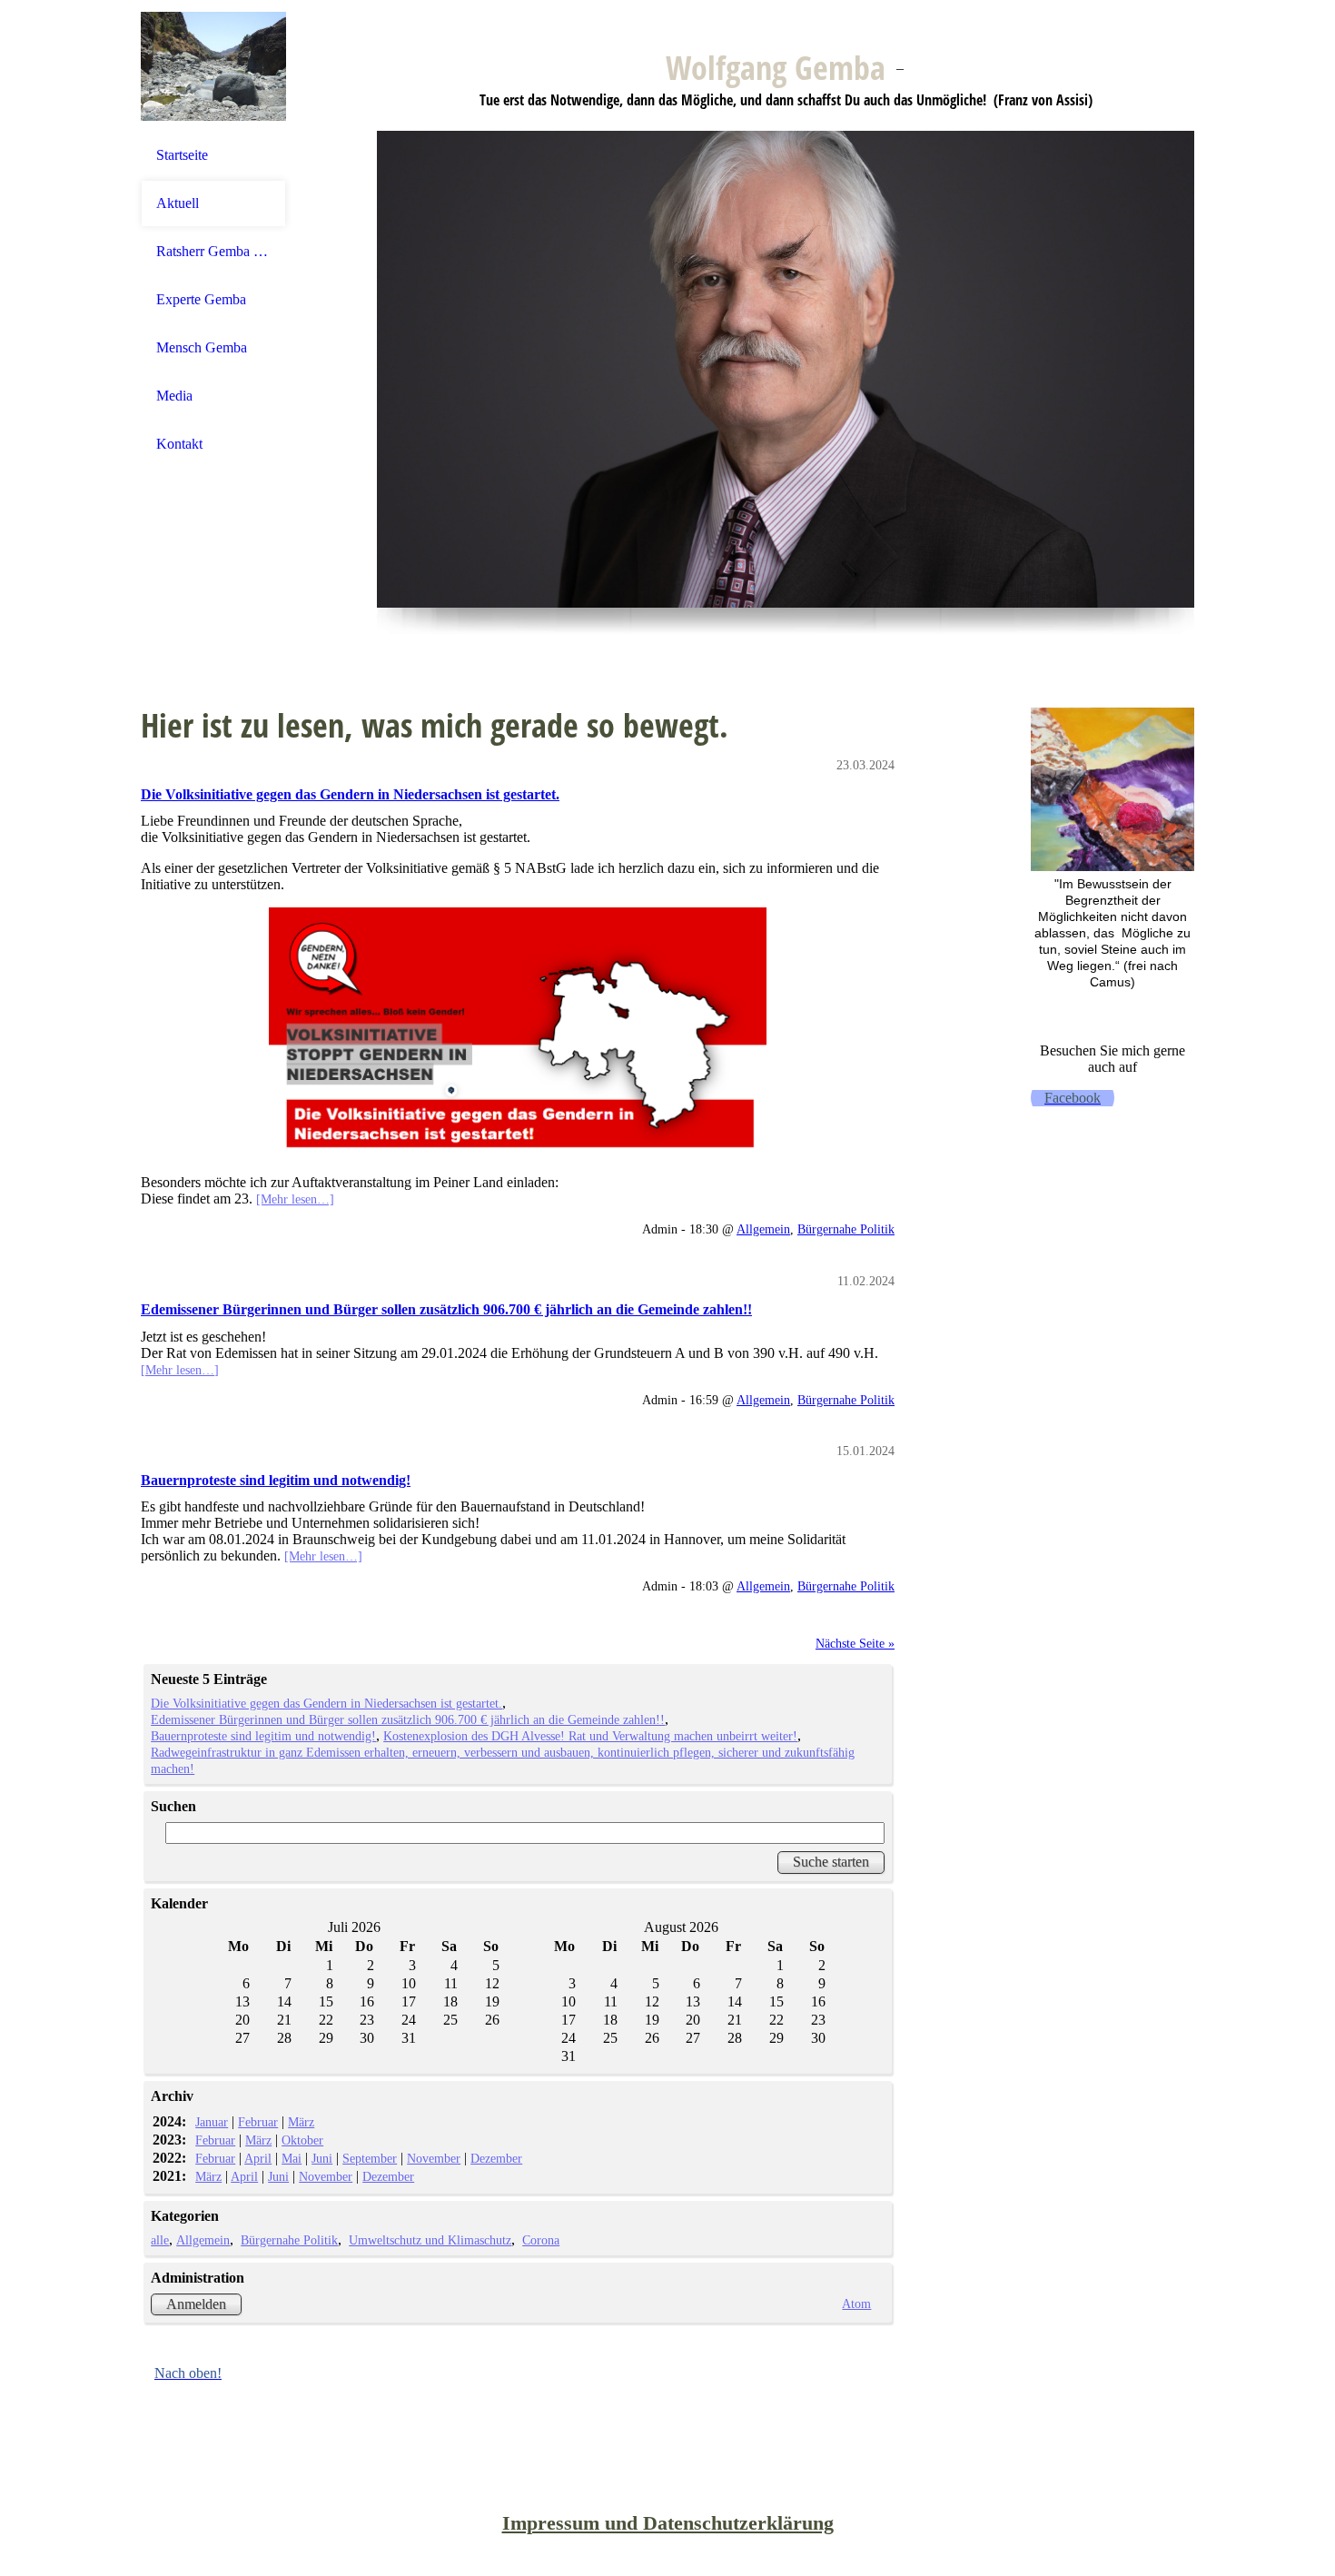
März (301, 2122)
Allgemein (763, 1229)
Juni (322, 2158)
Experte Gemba (201, 299)
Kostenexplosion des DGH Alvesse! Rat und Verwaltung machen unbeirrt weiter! (590, 1736)
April (258, 2158)
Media (174, 396)
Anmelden (196, 2304)
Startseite (182, 155)
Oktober (302, 2140)
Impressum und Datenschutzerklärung (668, 2523)
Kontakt (179, 444)
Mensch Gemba (202, 347)
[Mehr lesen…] (295, 1199)
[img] (213, 66)
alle (160, 2240)
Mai (292, 2158)
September (370, 2158)
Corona (541, 2240)
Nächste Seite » (855, 1643)
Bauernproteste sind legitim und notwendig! (276, 1480)
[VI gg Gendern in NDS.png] (518, 1034)
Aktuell (178, 203)
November (434, 2158)
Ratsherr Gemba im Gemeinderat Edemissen (213, 251)
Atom (856, 2304)
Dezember (496, 2158)
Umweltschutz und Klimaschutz (430, 2240)
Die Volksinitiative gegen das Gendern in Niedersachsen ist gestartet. (350, 794)
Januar (212, 2122)
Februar (258, 2122)
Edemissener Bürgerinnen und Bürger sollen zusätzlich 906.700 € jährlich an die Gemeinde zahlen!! (446, 1309)
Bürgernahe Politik (846, 1229)
